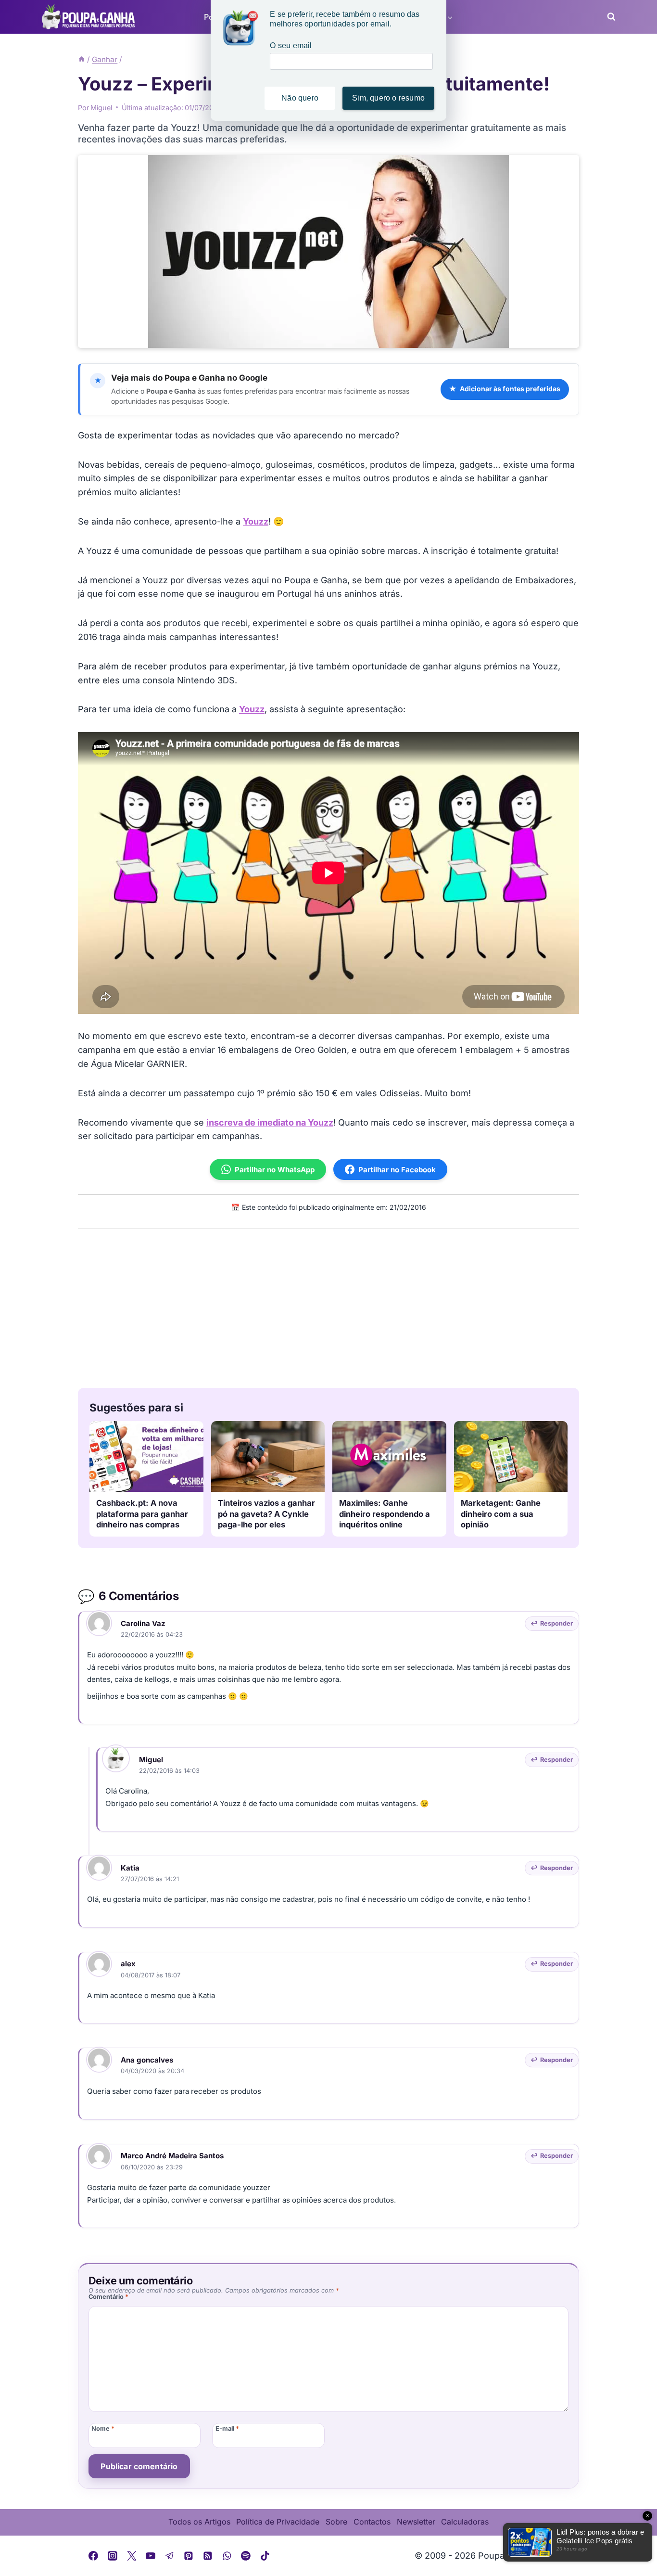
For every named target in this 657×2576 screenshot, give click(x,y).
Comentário (108, 2297)
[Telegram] (170, 2556)
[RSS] (208, 2556)
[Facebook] (94, 2556)
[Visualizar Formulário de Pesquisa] (608, 17)
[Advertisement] (328, 1306)
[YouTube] (151, 2556)
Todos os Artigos (199, 2522)
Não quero (300, 98)
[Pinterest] (189, 2556)
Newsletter (416, 2522)
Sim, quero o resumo (388, 98)
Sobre (336, 2522)
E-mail (227, 2429)
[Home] (82, 59)
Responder (556, 1623)
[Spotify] (246, 2556)
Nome (103, 2429)
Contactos (372, 2522)
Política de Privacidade (278, 2522)
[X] (132, 2556)
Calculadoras (465, 2522)
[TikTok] (265, 2556)
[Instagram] (113, 2556)
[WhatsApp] (227, 2556)
